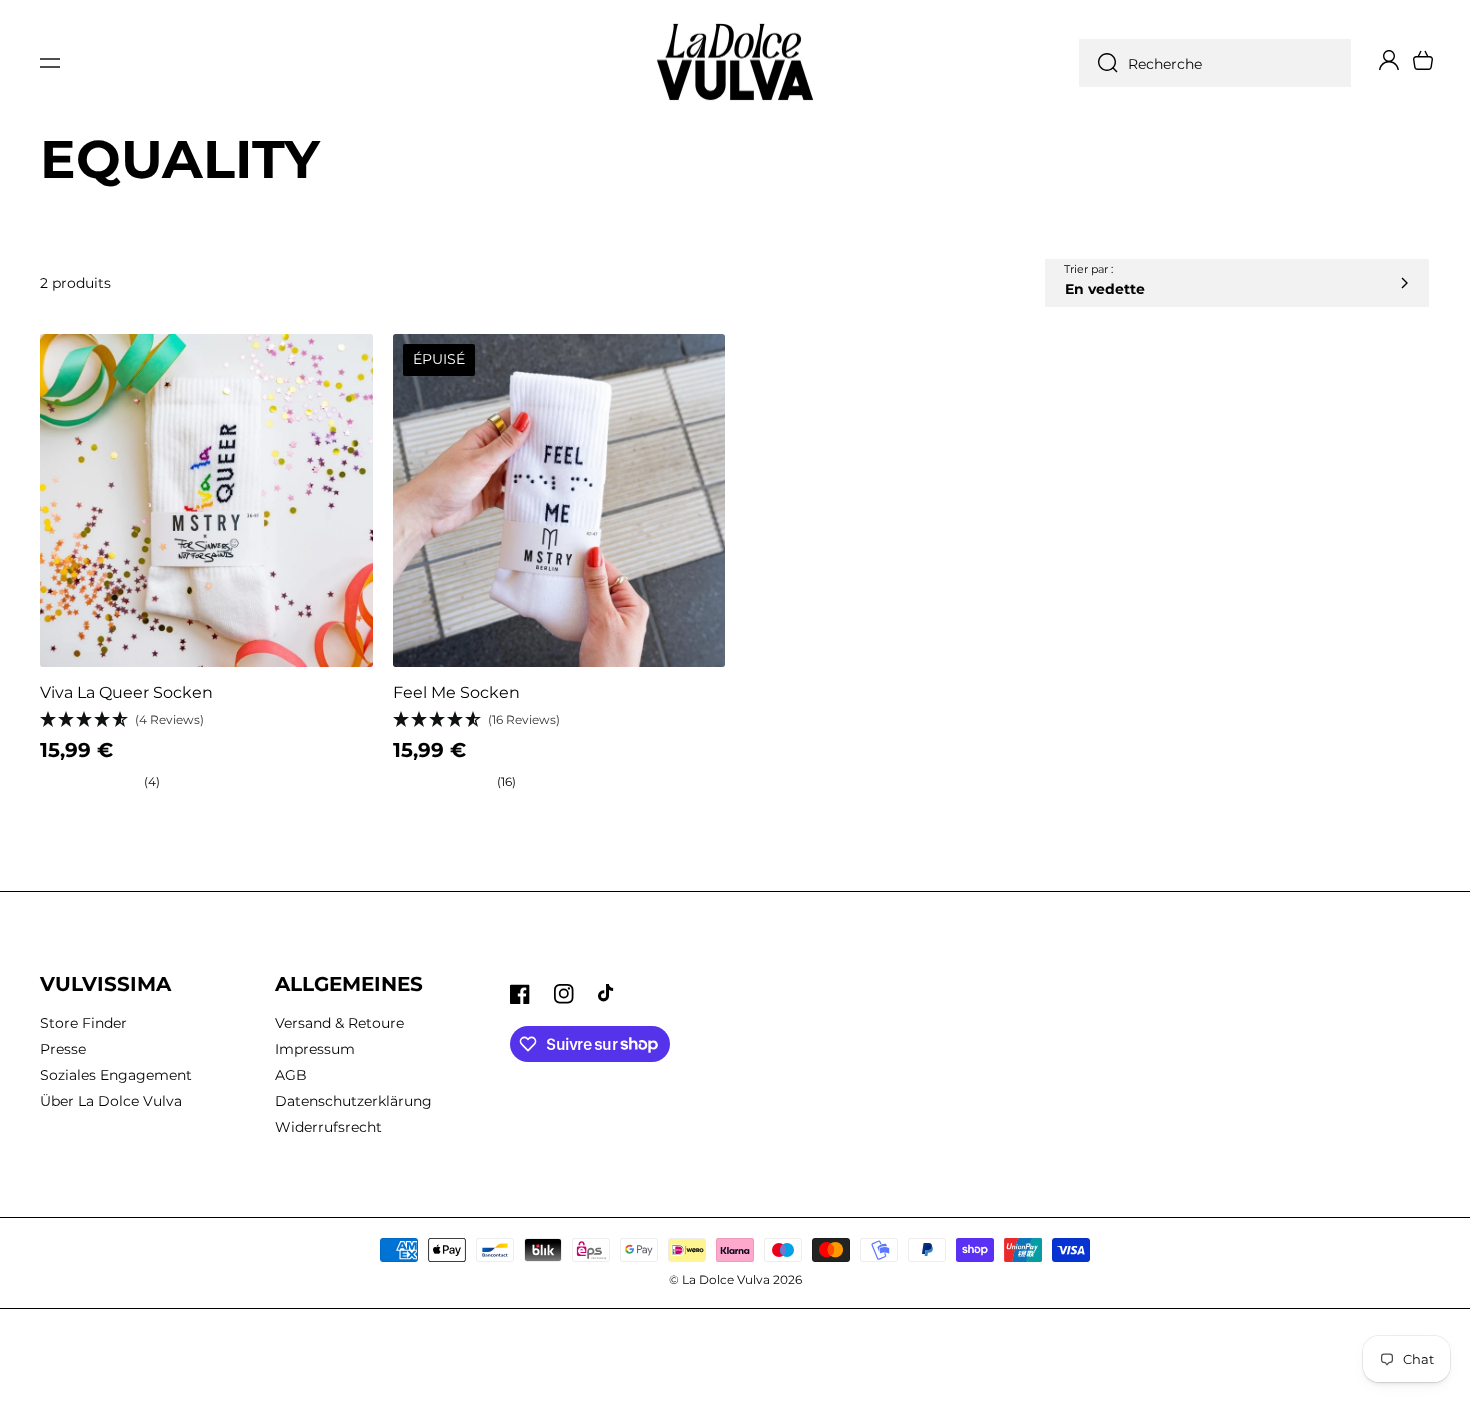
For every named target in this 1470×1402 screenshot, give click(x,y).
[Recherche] (1103, 63)
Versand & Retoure (339, 1023)
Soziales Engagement (116, 1075)
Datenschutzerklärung (353, 1101)
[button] (50, 63)
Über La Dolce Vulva (111, 1101)
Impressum (315, 1049)
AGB (291, 1075)
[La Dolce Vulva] (735, 63)
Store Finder (83, 1023)
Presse (63, 1049)
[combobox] (1215, 63)
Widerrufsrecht (328, 1127)
